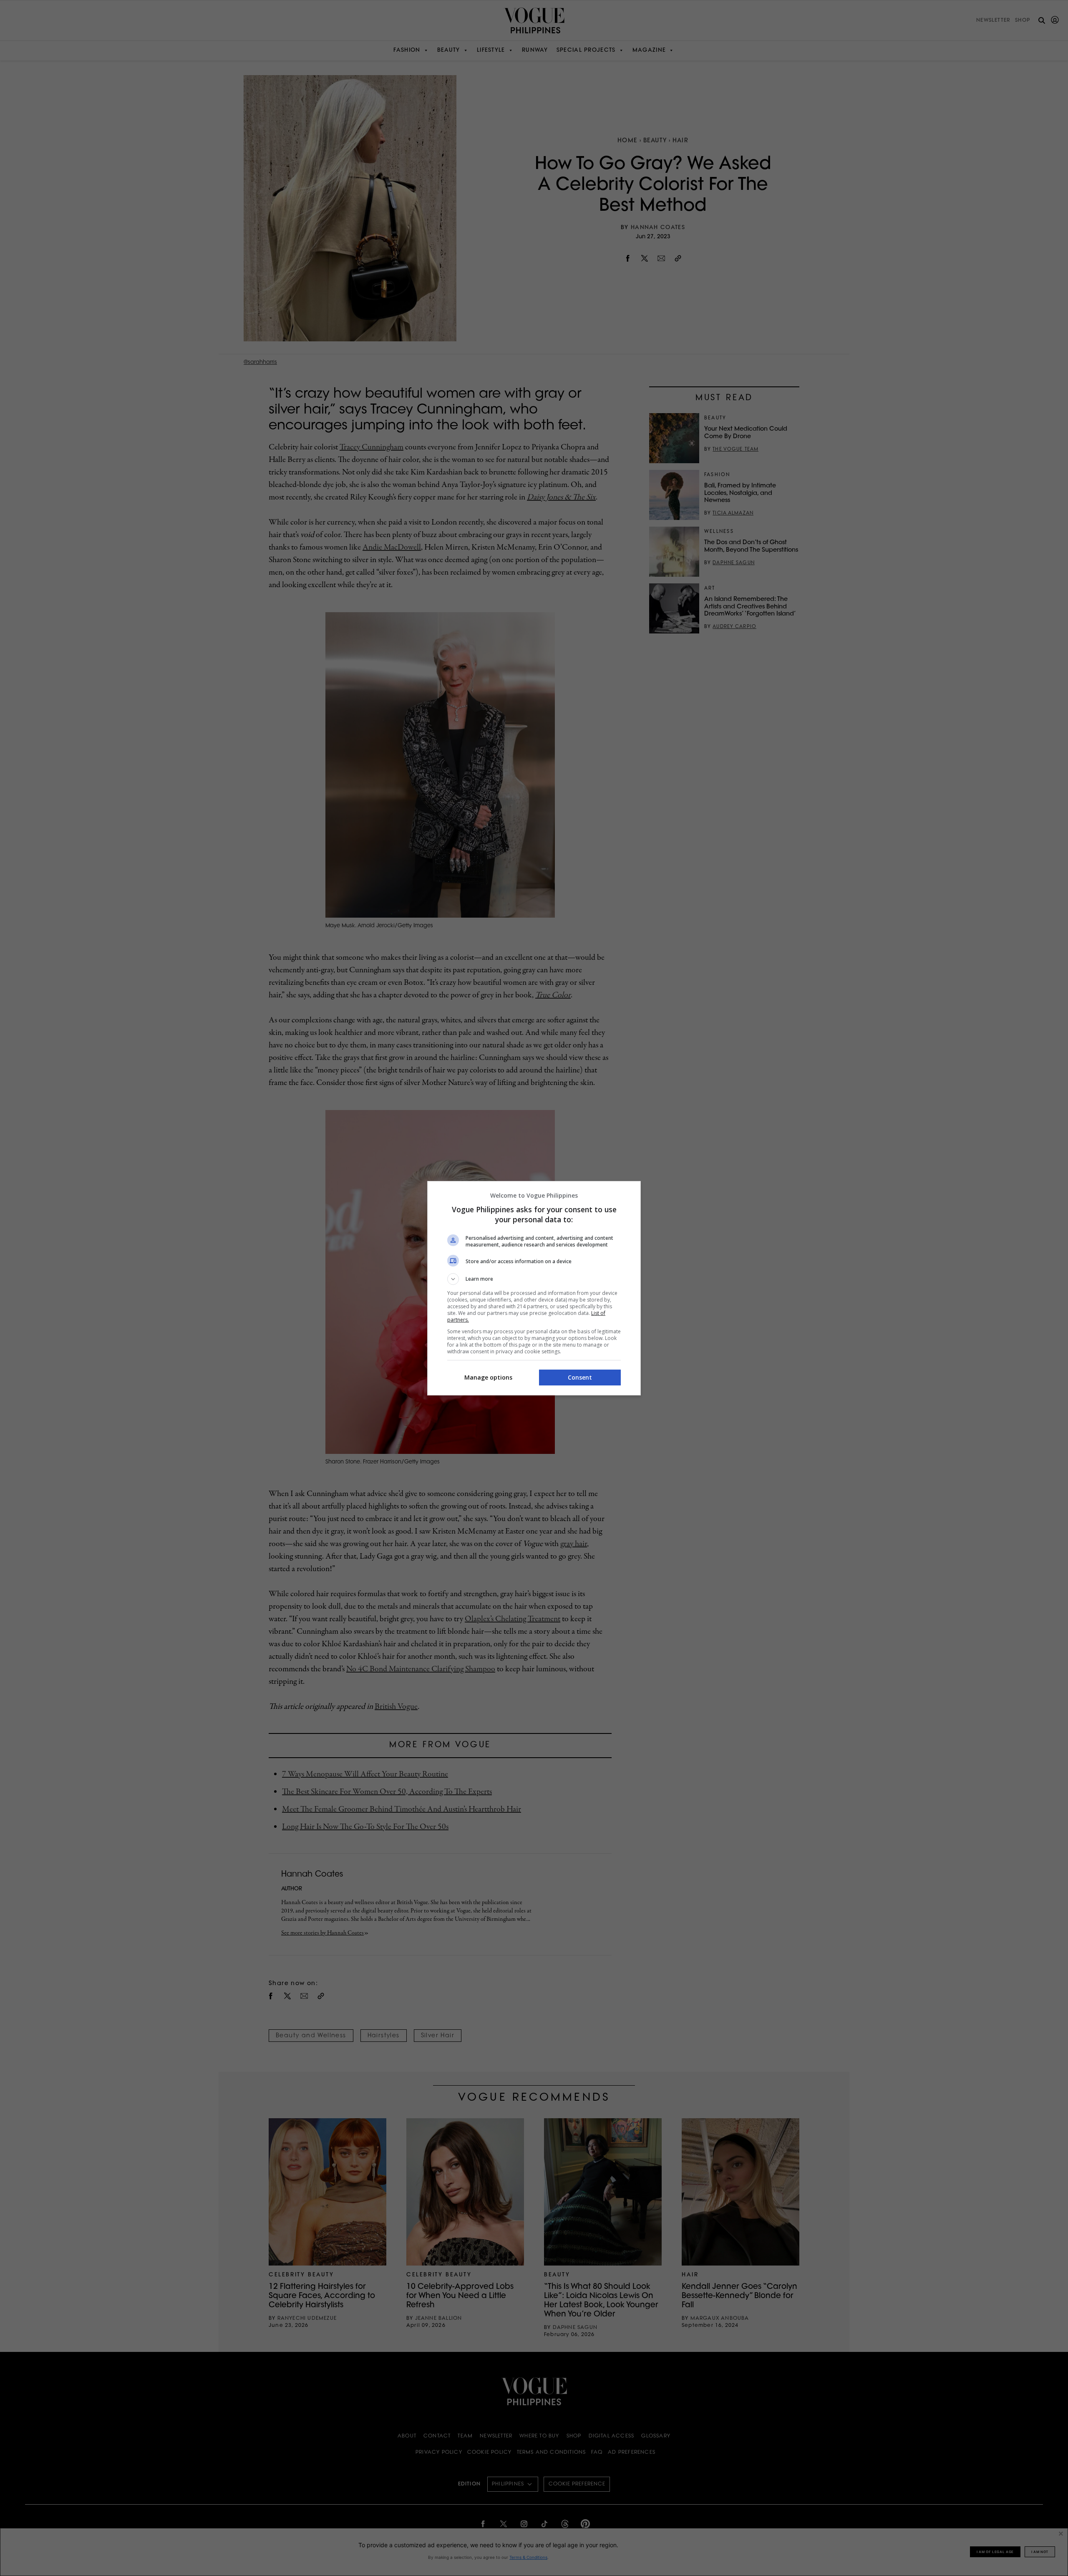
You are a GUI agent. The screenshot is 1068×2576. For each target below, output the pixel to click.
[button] (534, 1279)
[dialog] (534, 1288)
